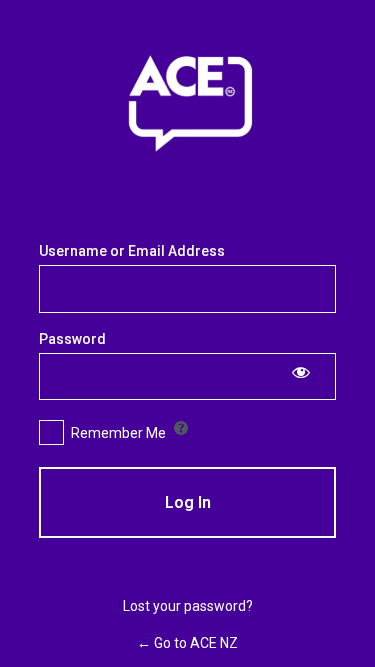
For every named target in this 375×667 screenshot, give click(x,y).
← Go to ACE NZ (187, 643)
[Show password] (301, 372)
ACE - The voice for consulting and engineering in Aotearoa (188, 106)
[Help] (181, 428)
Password (72, 339)
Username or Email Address (132, 251)
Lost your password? (188, 606)
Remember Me (118, 433)
